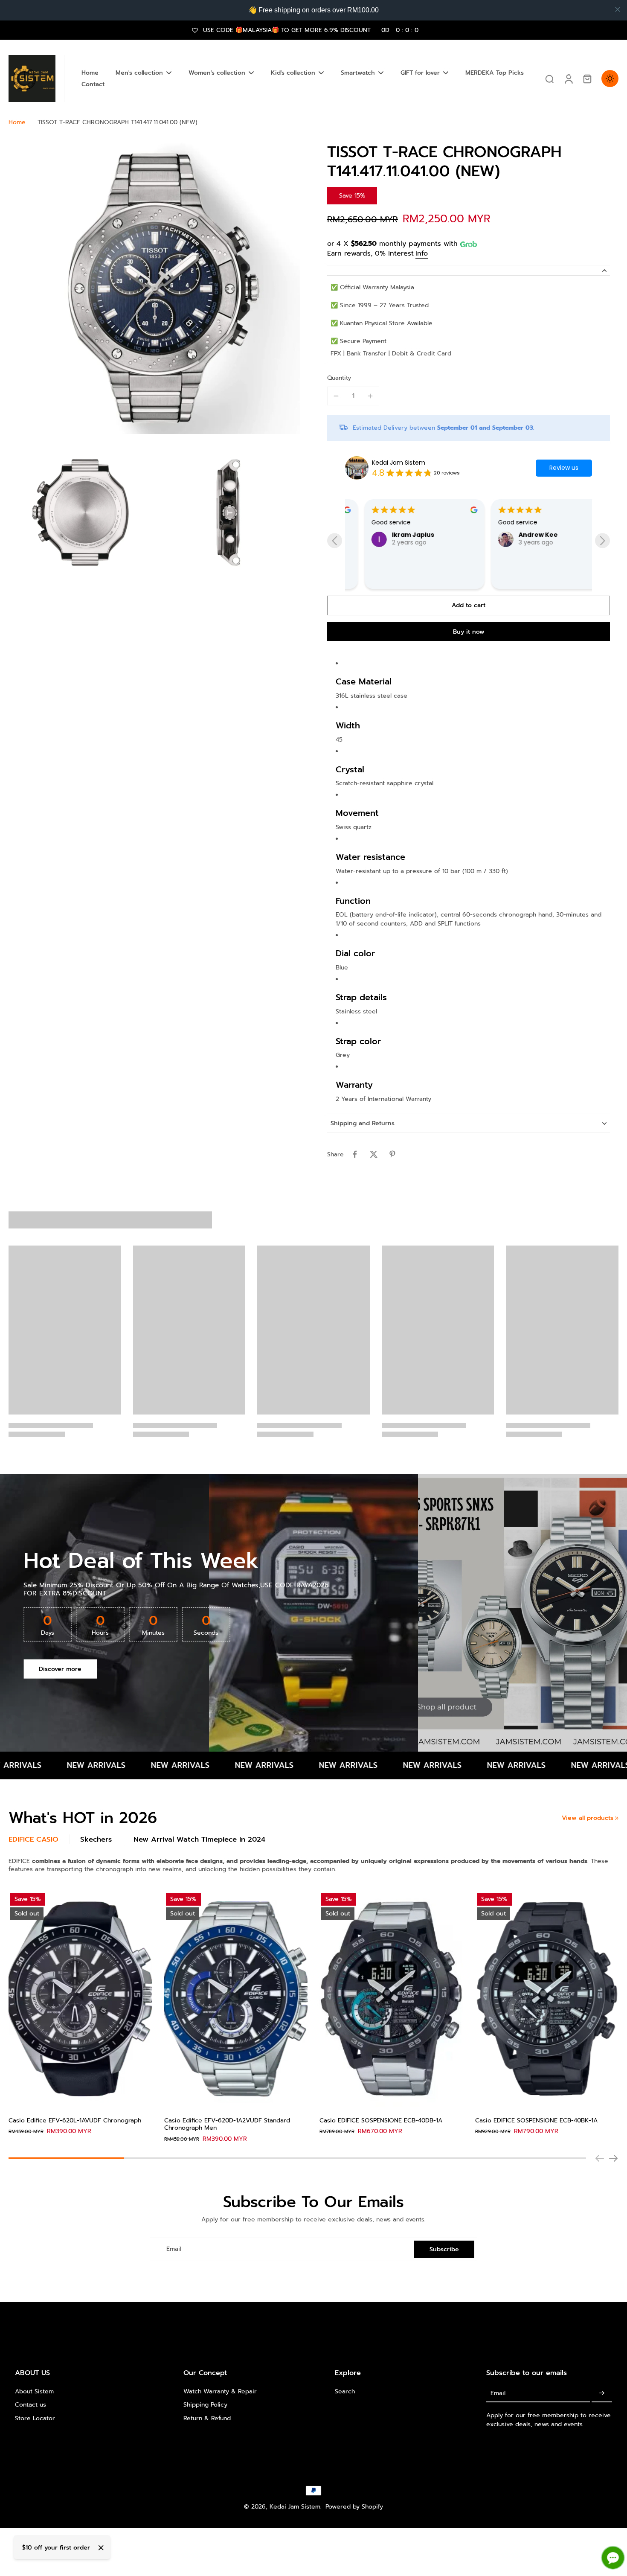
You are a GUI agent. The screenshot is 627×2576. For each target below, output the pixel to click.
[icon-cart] (587, 79)
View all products (588, 1818)
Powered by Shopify (354, 2507)
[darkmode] (610, 79)
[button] (469, 605)
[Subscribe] (602, 2393)
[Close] (101, 2548)
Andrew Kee (441, 535)
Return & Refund (207, 2418)
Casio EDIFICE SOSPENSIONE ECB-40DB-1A (381, 2120)
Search (345, 2391)
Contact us (30, 2405)
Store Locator (35, 2418)
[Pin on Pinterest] (392, 1154)
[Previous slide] (335, 541)
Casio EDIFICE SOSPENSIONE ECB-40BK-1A (536, 2120)
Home (17, 122)
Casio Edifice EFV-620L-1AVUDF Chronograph (75, 2120)
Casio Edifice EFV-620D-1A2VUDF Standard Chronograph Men (227, 2124)
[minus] (336, 396)
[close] (618, 9)
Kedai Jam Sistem (399, 463)
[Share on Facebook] (355, 1154)
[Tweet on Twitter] (374, 1154)
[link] (617, 1818)
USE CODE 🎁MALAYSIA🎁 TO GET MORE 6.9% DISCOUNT (311, 30)
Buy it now (469, 632)
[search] (549, 79)
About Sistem (34, 2391)
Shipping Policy (205, 2405)
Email (174, 2249)
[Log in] (568, 79)
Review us (564, 468)
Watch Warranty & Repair (220, 2391)
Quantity (339, 378)
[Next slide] (602, 541)
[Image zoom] (154, 288)
